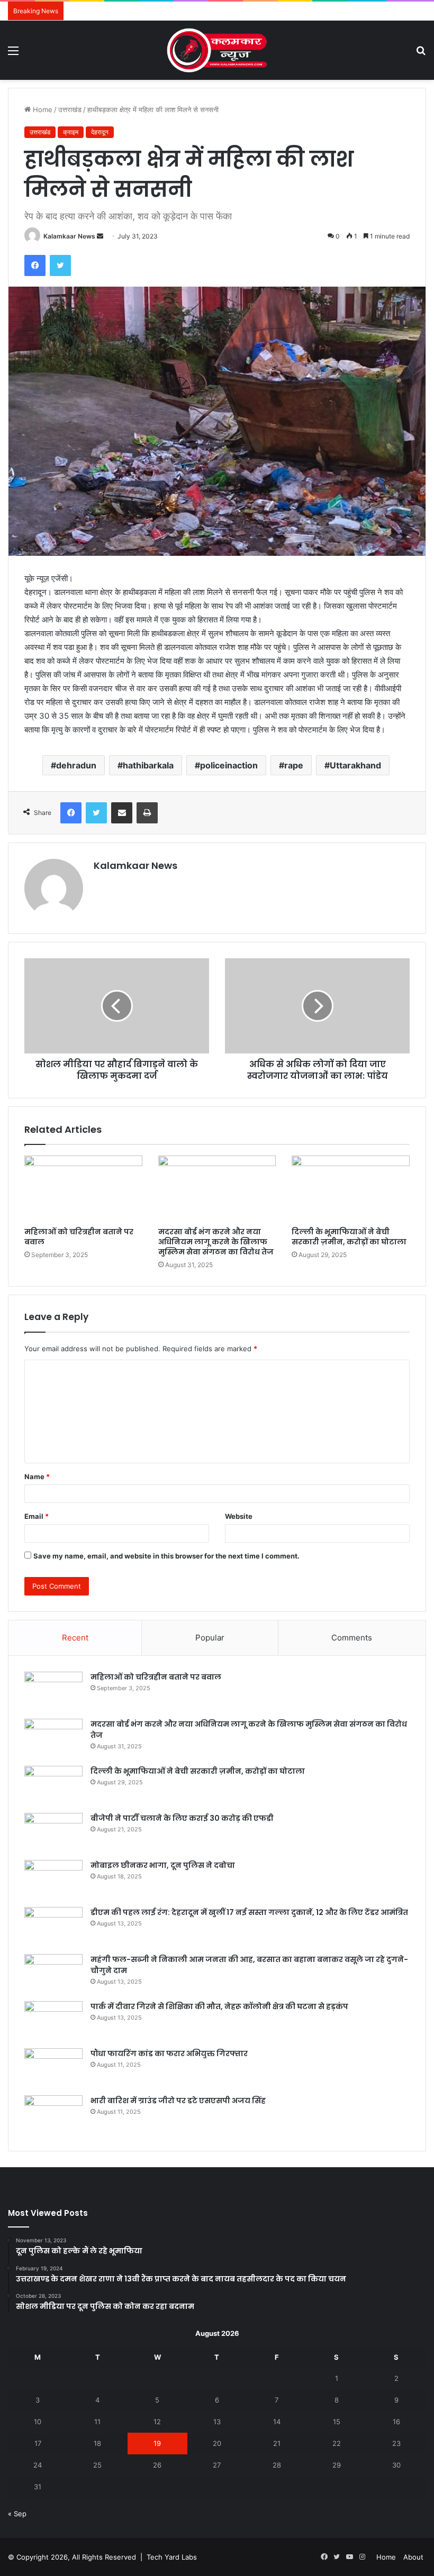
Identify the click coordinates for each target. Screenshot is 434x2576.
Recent (75, 1638)
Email (37, 1516)
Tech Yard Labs (172, 2557)
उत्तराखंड (70, 109)
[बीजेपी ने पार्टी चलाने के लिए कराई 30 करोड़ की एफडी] (53, 1833)
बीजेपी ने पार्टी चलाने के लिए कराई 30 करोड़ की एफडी (182, 1818)
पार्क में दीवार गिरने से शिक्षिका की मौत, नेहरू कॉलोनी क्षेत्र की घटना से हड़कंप (219, 2006)
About (413, 2557)
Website (239, 1516)
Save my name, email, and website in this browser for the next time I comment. (166, 1556)
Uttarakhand (355, 765)
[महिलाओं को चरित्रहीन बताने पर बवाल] (83, 1189)
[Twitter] (60, 265)
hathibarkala (148, 765)
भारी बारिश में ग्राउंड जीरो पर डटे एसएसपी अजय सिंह (179, 2101)
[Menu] (13, 54)
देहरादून (100, 132)
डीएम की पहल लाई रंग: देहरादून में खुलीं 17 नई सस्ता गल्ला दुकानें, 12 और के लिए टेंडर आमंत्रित (249, 1912)
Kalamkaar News (69, 236)
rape (294, 765)
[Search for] (421, 54)
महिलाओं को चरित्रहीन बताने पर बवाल (79, 1237)
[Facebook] (35, 265)
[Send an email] (100, 236)
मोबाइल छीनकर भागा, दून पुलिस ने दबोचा (163, 1865)
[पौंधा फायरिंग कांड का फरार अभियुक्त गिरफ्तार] (53, 2068)
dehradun (76, 765)
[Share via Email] (122, 813)
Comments (352, 1638)
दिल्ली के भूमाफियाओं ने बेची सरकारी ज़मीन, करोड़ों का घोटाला (349, 1237)
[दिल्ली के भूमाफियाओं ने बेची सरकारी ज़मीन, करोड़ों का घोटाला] (351, 1189)
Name (37, 1477)
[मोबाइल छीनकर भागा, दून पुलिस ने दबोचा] (53, 1880)
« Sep (17, 2514)
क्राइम (71, 132)
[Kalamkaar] (217, 50)
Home (42, 109)
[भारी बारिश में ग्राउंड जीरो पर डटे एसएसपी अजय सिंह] (53, 2115)
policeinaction (229, 765)
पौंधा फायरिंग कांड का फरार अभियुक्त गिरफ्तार (169, 2054)
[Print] (147, 813)
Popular (210, 1638)
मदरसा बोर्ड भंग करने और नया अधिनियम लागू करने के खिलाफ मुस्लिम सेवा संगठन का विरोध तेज (216, 1242)
